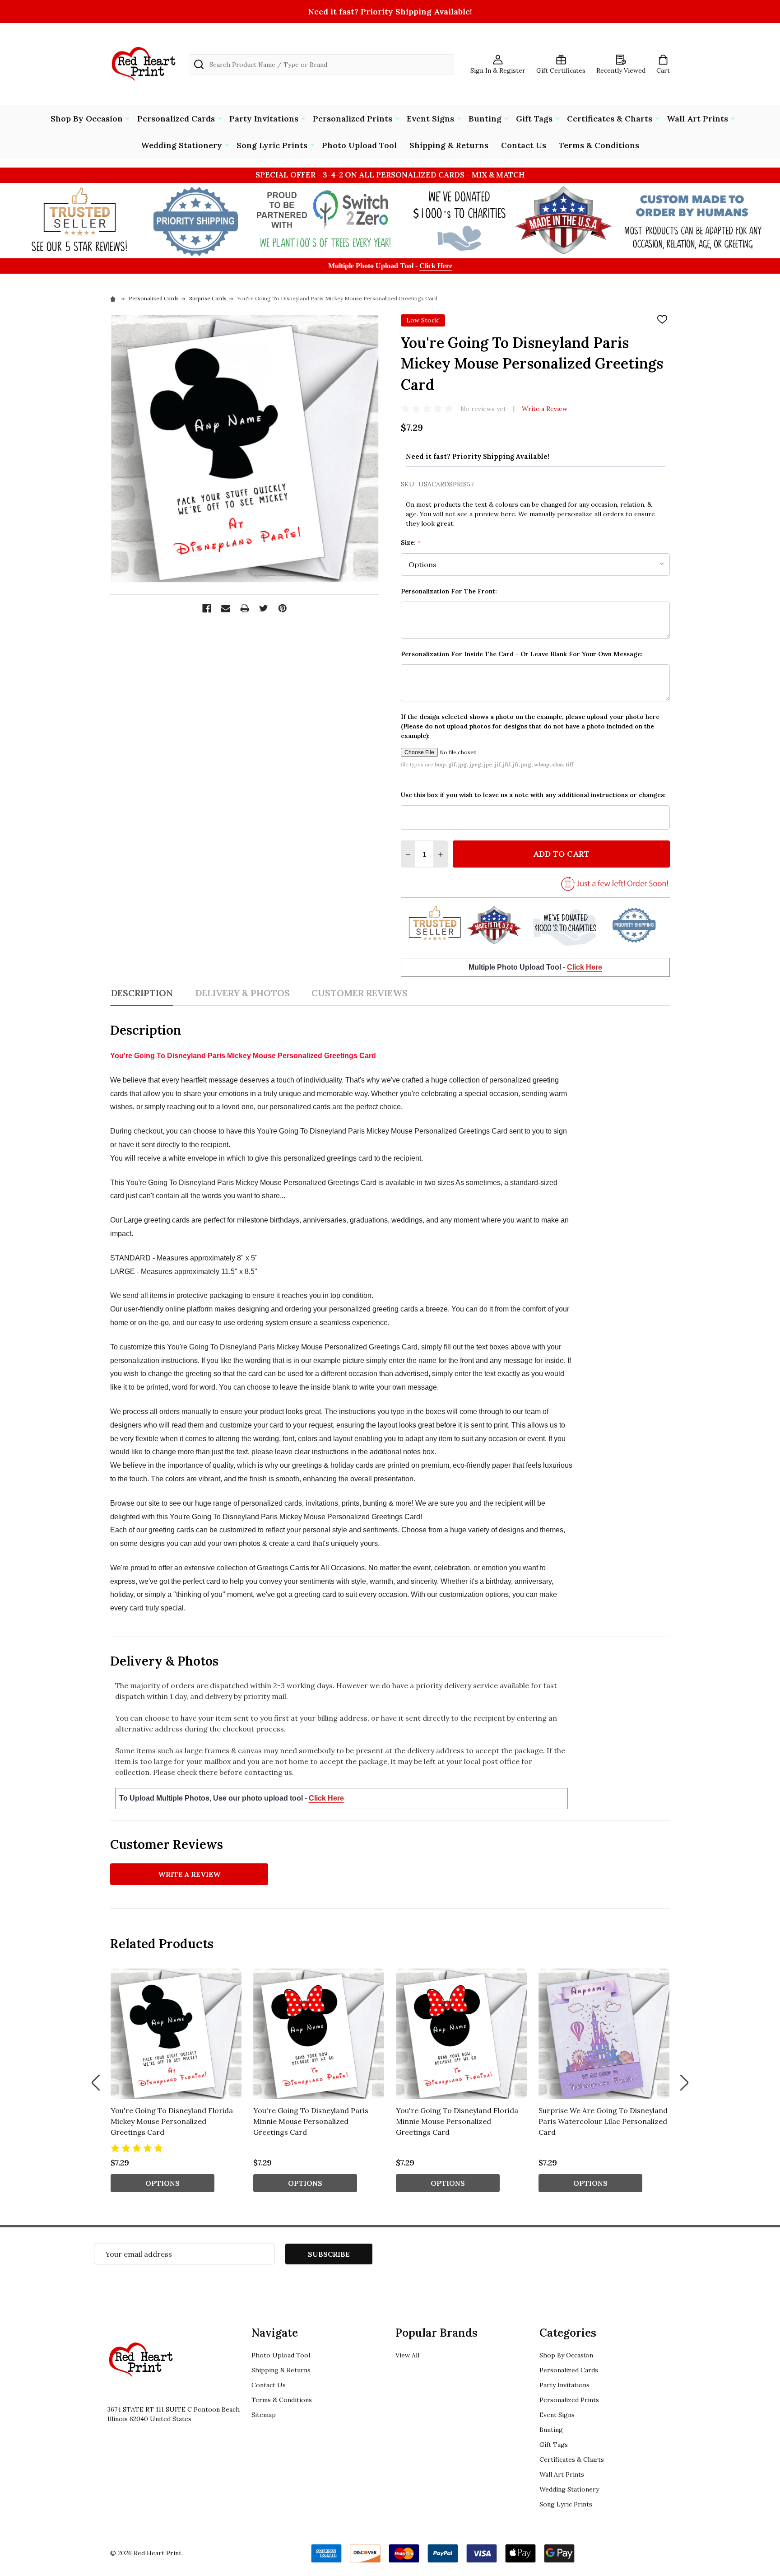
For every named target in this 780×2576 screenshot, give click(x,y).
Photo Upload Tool (359, 145)
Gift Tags (534, 119)
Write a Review (545, 409)
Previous (96, 2083)
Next (684, 2083)
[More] (128, 118)
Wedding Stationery (181, 145)
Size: (411, 543)
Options (162, 2183)
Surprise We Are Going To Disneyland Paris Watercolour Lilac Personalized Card (603, 2121)
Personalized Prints (353, 119)
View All (407, 2355)
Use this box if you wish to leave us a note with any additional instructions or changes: (533, 795)
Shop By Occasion (87, 119)
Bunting (485, 119)
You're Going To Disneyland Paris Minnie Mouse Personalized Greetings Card (311, 2121)
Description (142, 993)
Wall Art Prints (697, 119)
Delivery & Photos (242, 993)
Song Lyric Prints (272, 145)
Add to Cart (561, 854)
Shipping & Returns (449, 145)
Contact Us (524, 145)
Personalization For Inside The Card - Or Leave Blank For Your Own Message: (522, 654)
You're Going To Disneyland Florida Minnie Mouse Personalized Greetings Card (457, 2121)
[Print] (245, 608)
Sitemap (264, 2415)
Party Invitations (264, 119)
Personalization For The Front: (449, 591)
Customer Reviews (360, 993)
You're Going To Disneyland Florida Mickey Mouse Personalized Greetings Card (172, 2121)
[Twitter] (264, 608)
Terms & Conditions (599, 145)
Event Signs (430, 119)
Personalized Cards (176, 119)
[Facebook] (207, 608)
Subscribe (329, 2254)
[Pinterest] (283, 608)
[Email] (226, 608)
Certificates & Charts (610, 119)
